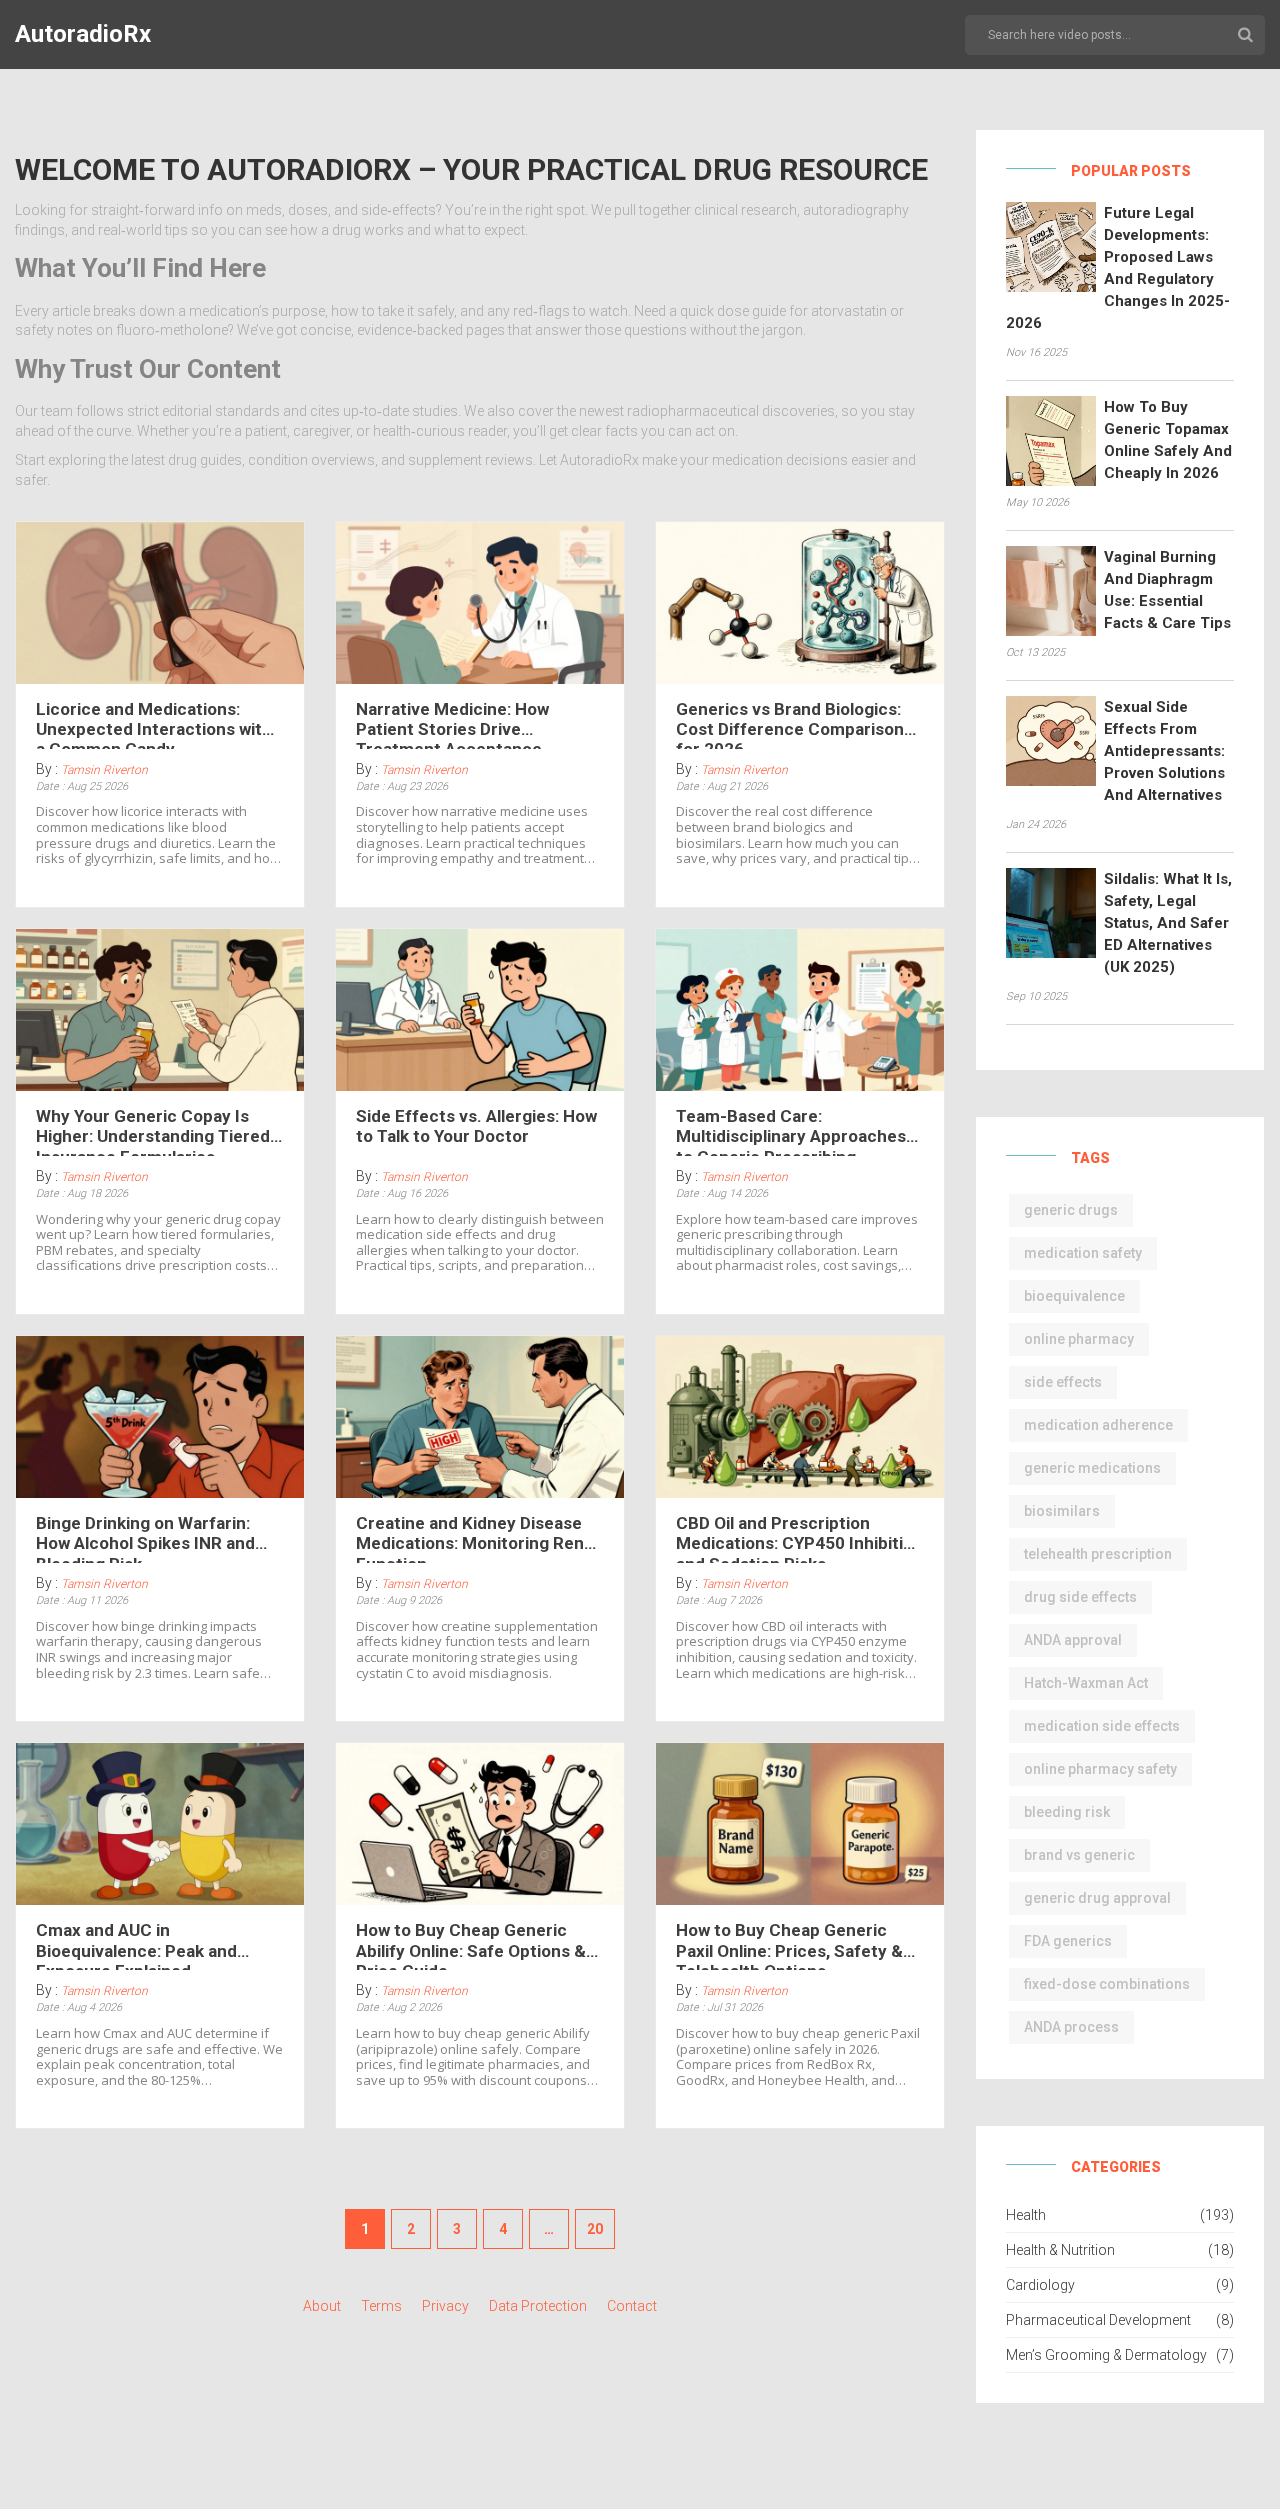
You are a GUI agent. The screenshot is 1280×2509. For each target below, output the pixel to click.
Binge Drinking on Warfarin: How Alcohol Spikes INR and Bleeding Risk (145, 1538)
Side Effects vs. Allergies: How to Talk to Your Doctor (476, 1126)
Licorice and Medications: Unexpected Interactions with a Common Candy (154, 724)
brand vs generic (1079, 1855)
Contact (632, 2306)
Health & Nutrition (1060, 2250)
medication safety (1083, 1253)
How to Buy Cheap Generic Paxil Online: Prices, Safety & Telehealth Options (789, 1945)
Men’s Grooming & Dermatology (1106, 2355)
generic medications (1092, 1468)
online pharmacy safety (1100, 1769)
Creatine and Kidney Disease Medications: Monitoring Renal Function (476, 1538)
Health (1026, 2215)
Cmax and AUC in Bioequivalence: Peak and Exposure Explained (136, 1945)
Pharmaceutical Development (1098, 2320)
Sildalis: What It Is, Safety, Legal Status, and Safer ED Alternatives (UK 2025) (1168, 923)
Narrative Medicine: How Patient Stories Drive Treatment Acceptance (452, 724)
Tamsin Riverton (104, 770)
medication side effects (1102, 1726)
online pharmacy (1079, 1339)
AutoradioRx (83, 34)
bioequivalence (1074, 1296)
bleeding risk (1067, 1812)
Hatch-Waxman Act (1086, 1683)
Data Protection (538, 2306)
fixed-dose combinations (1107, 1984)
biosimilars (1062, 1511)
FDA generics (1068, 1941)
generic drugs (1071, 1210)
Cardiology (1040, 2285)
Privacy (445, 2306)
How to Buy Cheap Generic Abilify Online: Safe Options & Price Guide (471, 1945)
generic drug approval (1097, 1898)
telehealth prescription (1098, 1554)
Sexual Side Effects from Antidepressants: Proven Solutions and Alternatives (1164, 751)
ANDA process (1071, 2027)
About (322, 2306)
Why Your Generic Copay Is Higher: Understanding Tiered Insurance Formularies (153, 1131)
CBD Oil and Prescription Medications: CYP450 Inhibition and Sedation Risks (799, 1538)
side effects (1063, 1382)
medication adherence (1098, 1425)
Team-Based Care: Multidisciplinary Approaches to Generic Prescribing (791, 1131)
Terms (381, 2306)
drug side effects (1080, 1597)
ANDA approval (1073, 1640)
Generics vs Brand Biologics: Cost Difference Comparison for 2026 (790, 724)
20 (595, 2229)
